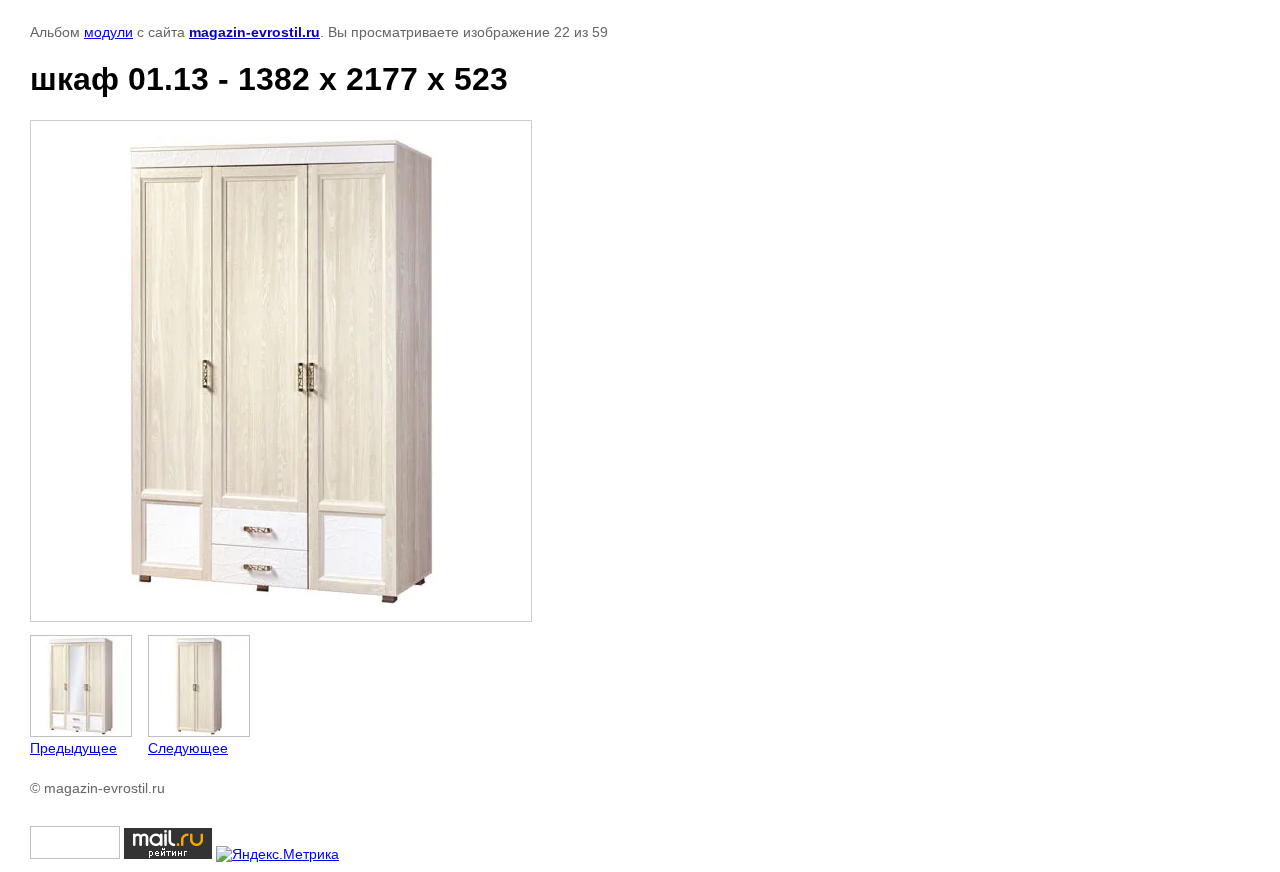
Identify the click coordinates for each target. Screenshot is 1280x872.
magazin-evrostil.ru (254, 32)
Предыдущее (73, 748)
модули (108, 32)
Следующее (188, 748)
